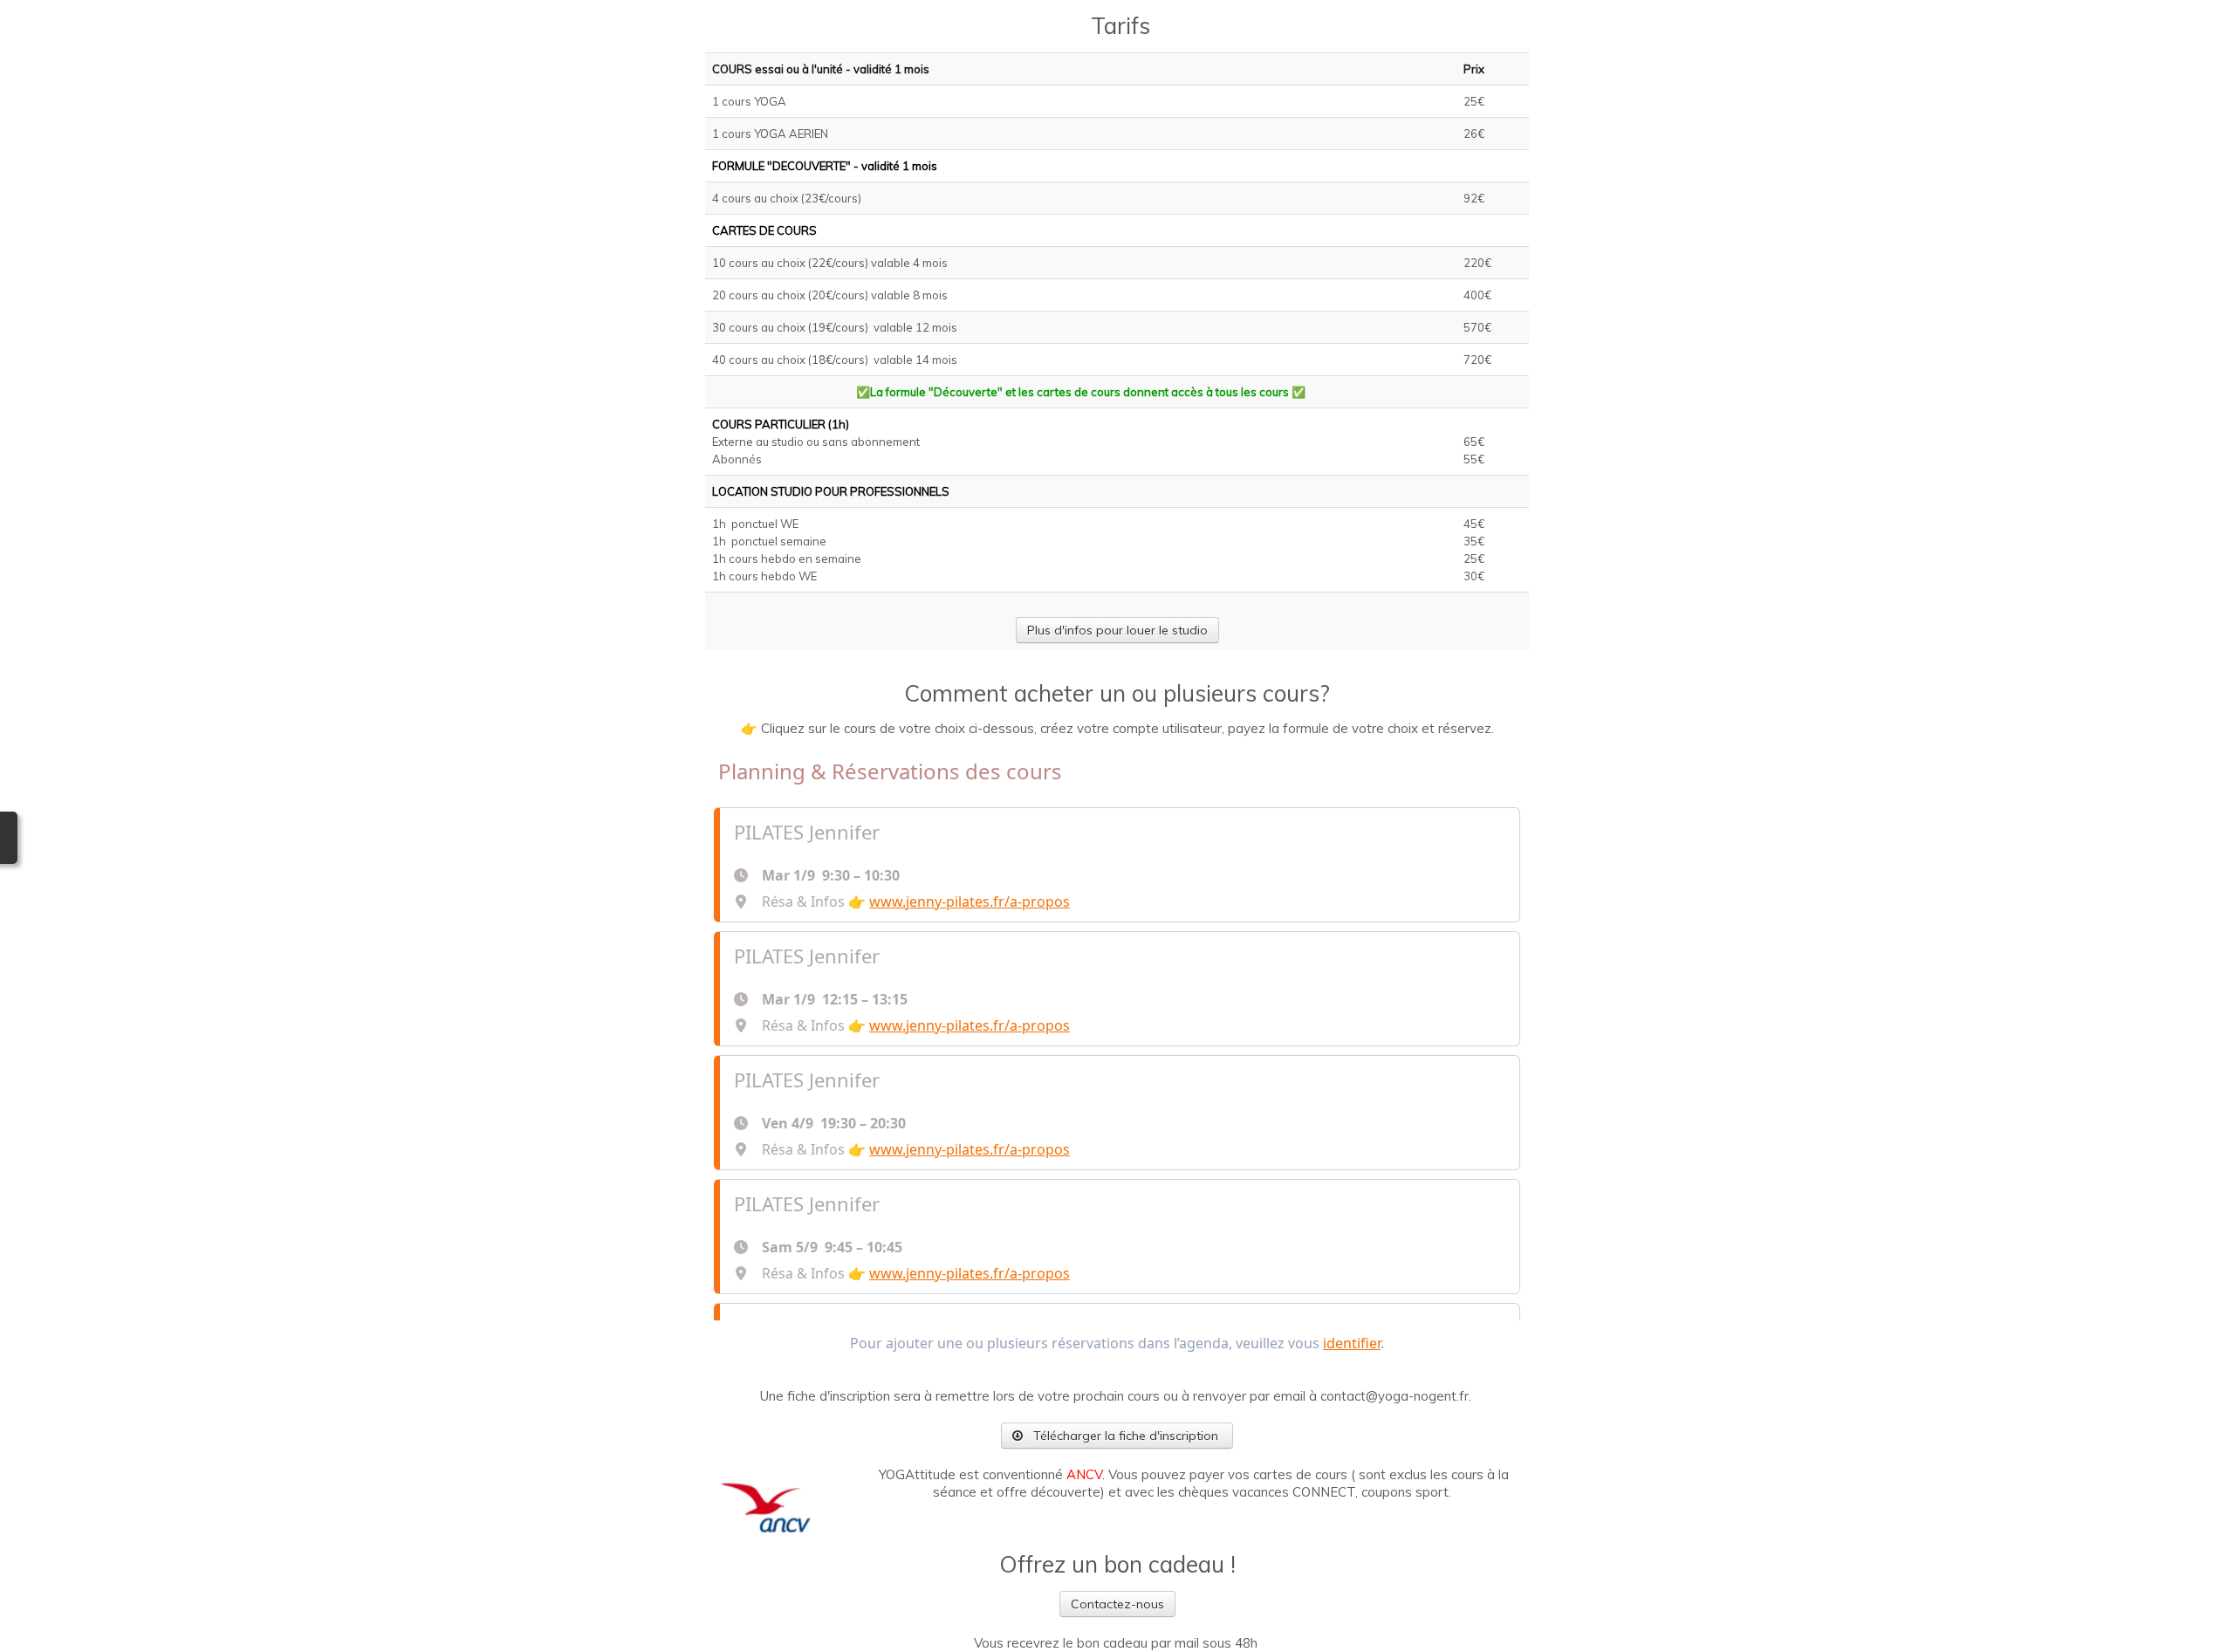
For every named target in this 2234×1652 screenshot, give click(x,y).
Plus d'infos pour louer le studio (1117, 630)
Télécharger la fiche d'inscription (1126, 1436)
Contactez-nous (1117, 1604)
